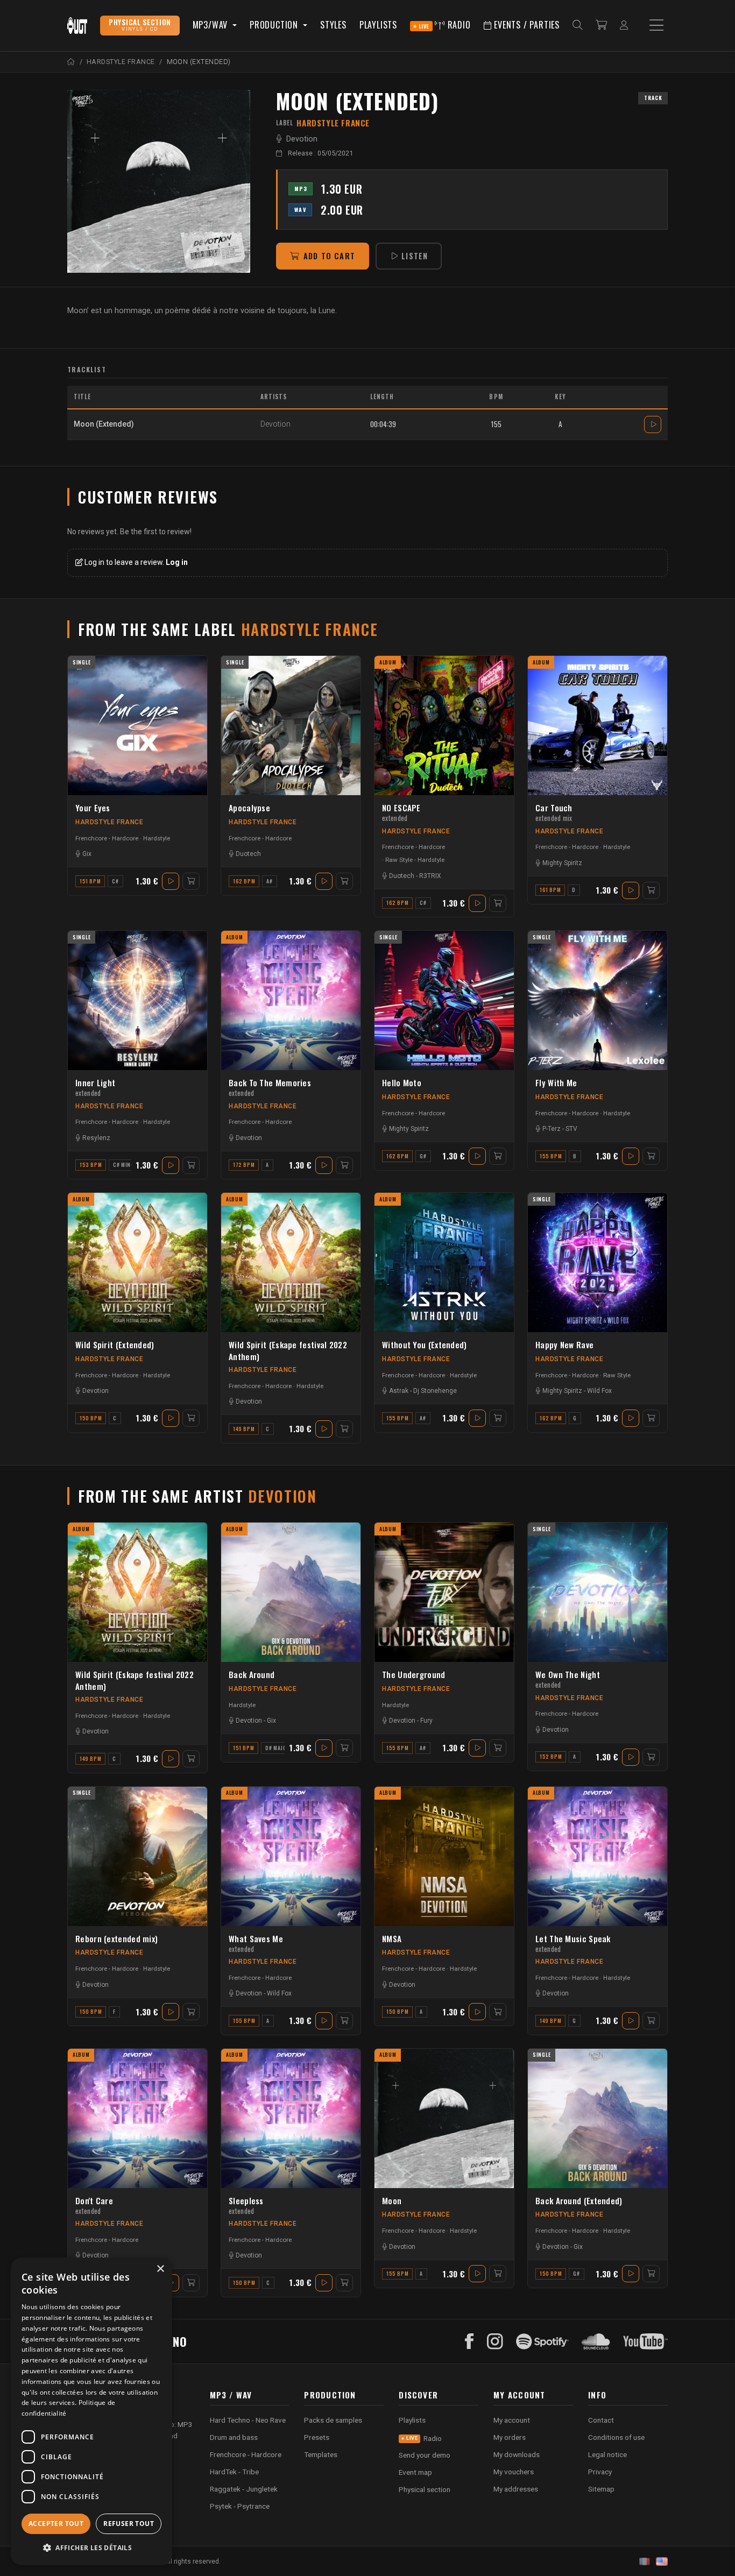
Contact (601, 2420)
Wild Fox (599, 1391)
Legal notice (607, 2454)
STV (571, 1129)
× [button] (160, 2269)
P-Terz (552, 1129)
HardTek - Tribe (234, 2472)
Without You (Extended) (425, 1344)
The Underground (414, 1674)
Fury (426, 1721)
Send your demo (425, 2455)
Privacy (600, 2472)
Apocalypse (249, 808)
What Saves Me (256, 1943)
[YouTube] (645, 2341)
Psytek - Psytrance (240, 2506)
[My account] (624, 26)
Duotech (248, 854)
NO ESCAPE (401, 812)
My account (512, 2420)
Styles (333, 25)
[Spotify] (542, 2341)
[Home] (71, 62)
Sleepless (246, 2205)
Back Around (252, 1674)
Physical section (425, 2489)
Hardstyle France (109, 822)
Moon (392, 2200)
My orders (510, 2437)
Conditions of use (616, 2437)
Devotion (302, 139)
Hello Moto (402, 1082)
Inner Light (95, 1087)
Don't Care (94, 2205)
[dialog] (91, 2411)
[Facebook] (469, 2341)
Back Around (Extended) (579, 2200)
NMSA (392, 1938)
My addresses (516, 2489)
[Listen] (159, 181)
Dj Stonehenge (435, 1391)
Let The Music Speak (573, 1943)
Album (388, 662)
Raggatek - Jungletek (244, 2489)
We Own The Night (568, 1679)
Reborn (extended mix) (116, 1938)
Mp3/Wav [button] (211, 25)
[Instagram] (495, 2341)
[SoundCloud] (596, 2341)
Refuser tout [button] (129, 2524)
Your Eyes (93, 808)
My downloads (517, 2454)
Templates (321, 2454)
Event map (415, 2472)
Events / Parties (525, 25)
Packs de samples (333, 2420)
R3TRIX (430, 876)
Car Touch (554, 812)
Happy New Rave (564, 1344)
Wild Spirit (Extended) (115, 1344)
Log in (177, 562)
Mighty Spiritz (562, 863)
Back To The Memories (270, 1087)
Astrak (399, 1391)
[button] (91, 2548)
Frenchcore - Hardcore (107, 838)
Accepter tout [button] (56, 2524)
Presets (317, 2437)
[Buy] (191, 881)
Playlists (378, 25)
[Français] (645, 2561)
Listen (415, 256)
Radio (445, 25)
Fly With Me (556, 1082)
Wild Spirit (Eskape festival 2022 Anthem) (288, 1350)
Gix (87, 854)
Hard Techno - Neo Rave (248, 2420)
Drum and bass (234, 2437)
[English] (662, 2561)
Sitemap (601, 2489)
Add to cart (329, 256)
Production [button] (275, 25)
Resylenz (96, 1138)
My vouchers (514, 2472)
